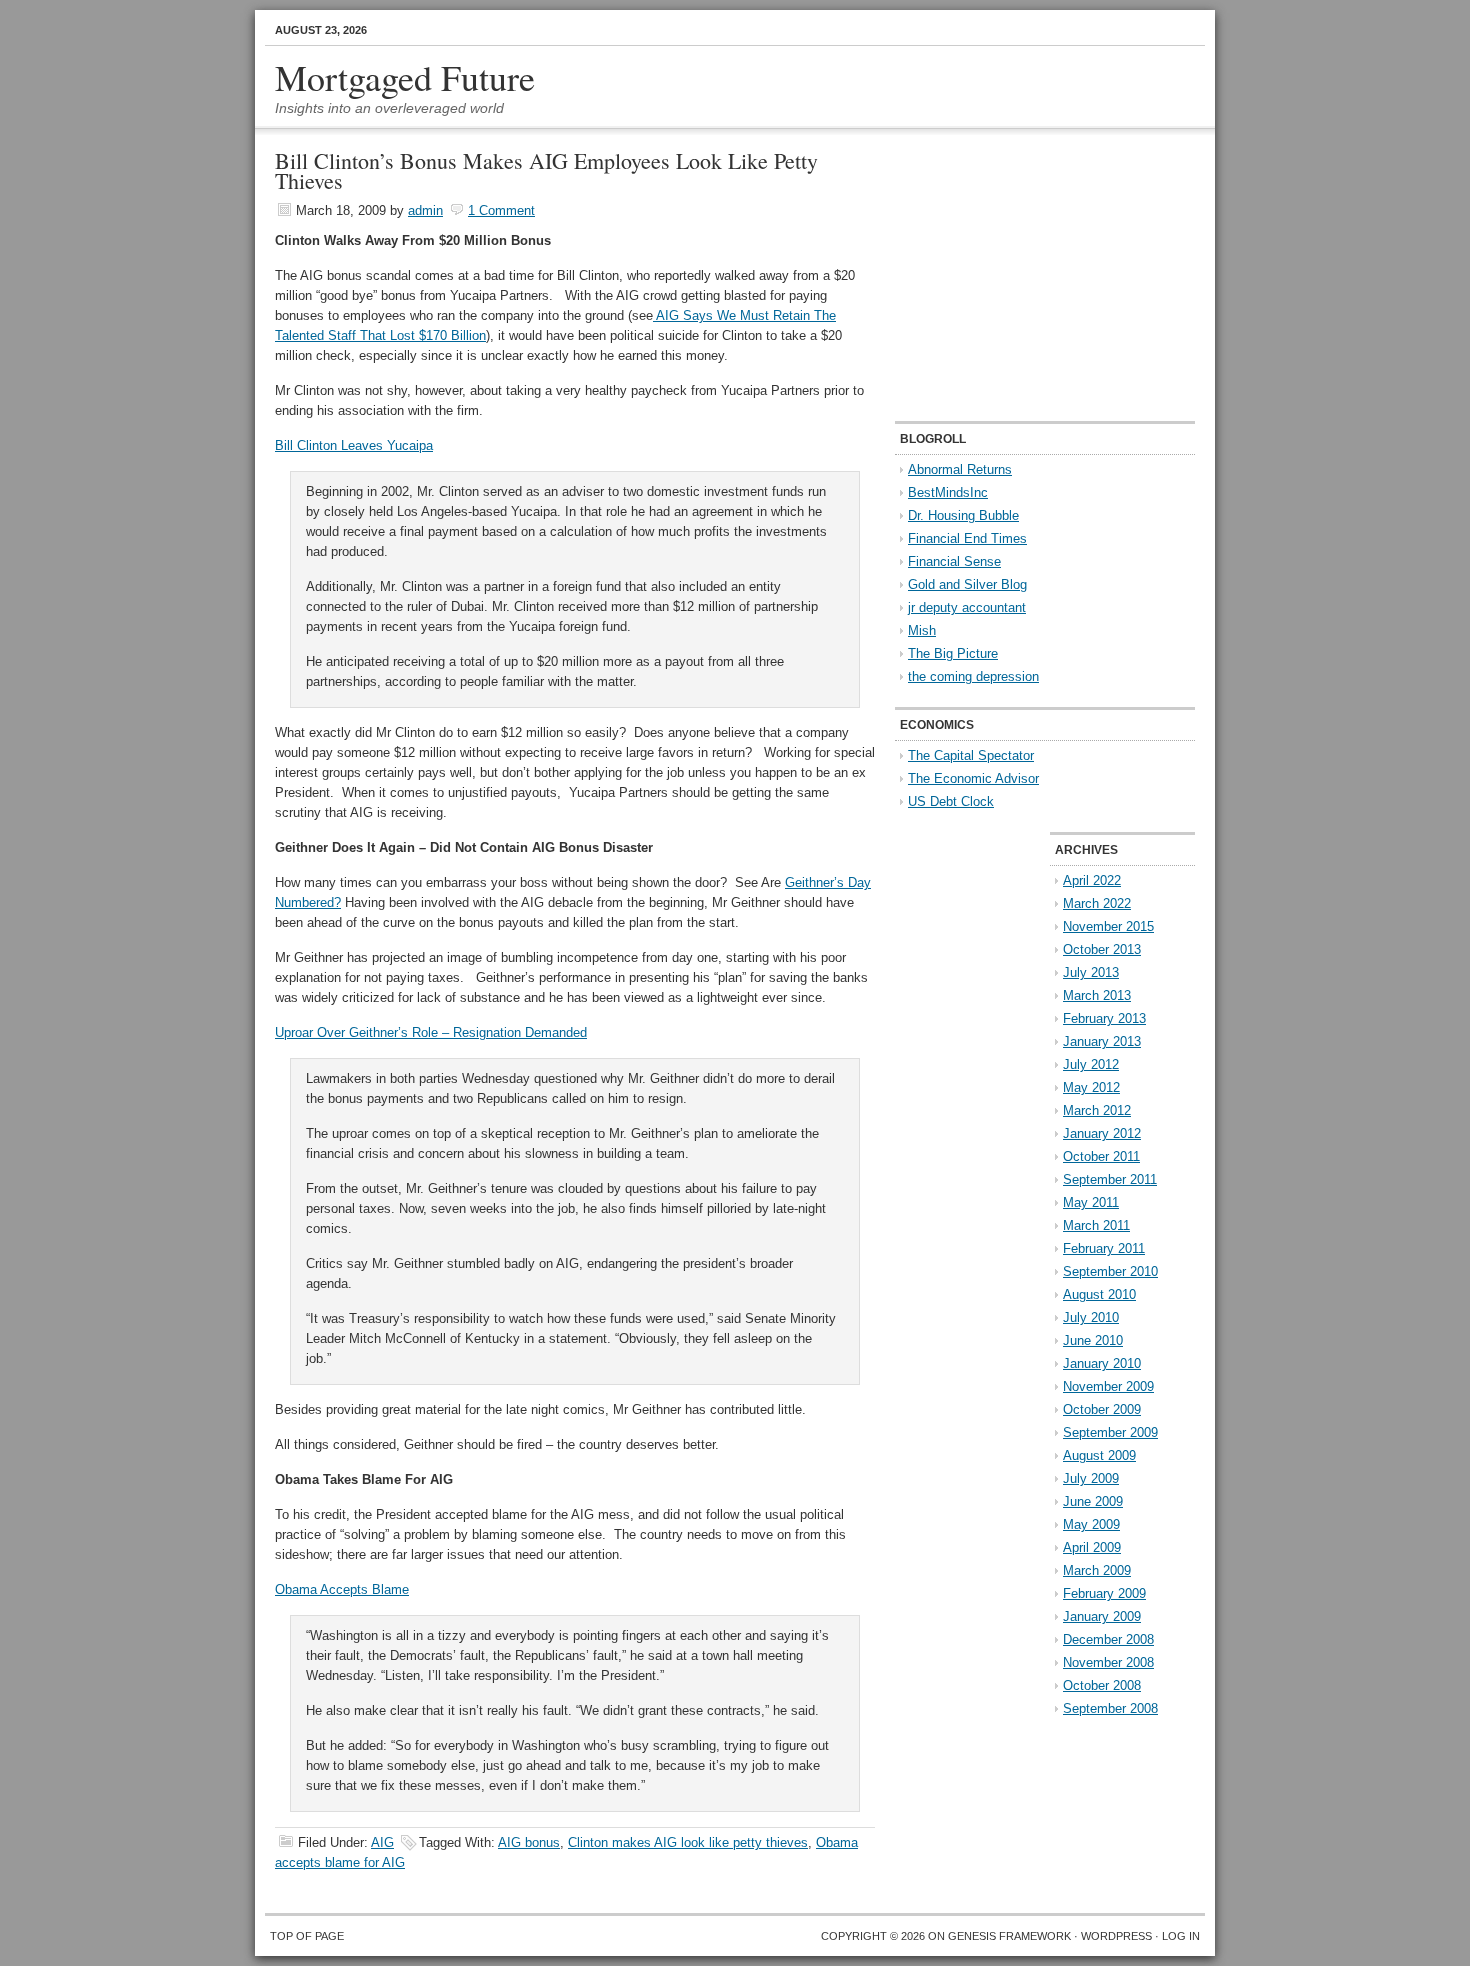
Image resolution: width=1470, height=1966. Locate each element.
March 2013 (1097, 995)
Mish (922, 630)
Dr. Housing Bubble (963, 515)
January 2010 (1102, 1363)
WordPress (1116, 1936)
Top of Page (307, 1936)
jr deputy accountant (967, 607)
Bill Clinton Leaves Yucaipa (354, 445)
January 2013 (1102, 1041)
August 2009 (1099, 1455)
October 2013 (1102, 949)
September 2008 (1110, 1708)
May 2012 (1091, 1087)
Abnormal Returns (960, 469)
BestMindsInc (948, 492)
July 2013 (1091, 972)
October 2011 (1101, 1156)
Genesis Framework (1009, 1936)
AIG (382, 1842)
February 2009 (1104, 1593)
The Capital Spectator (971, 755)
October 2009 (1102, 1409)
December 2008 (1108, 1639)
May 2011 (1091, 1202)
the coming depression (973, 676)
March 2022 (1097, 903)
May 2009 (1091, 1524)
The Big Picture (953, 653)
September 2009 (1110, 1432)
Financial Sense (954, 561)
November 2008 (1108, 1662)
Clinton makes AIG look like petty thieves (688, 1842)
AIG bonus (529, 1842)
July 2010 (1091, 1317)
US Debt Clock (951, 801)
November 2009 (1108, 1386)
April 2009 (1092, 1547)
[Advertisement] (1020, 276)
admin (425, 210)
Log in (1181, 1936)
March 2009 (1097, 1570)
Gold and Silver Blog (967, 584)
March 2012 (1097, 1110)
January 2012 (1102, 1133)
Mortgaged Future (405, 77)
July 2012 (1091, 1064)
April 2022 (1092, 880)
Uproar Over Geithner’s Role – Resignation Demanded (431, 1032)
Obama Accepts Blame (342, 1589)
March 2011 (1096, 1225)
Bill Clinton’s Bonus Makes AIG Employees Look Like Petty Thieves (546, 170)
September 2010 (1110, 1271)
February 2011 (1104, 1248)
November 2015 (1108, 926)
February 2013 (1104, 1018)
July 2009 (1091, 1478)
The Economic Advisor (973, 778)
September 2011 (1110, 1179)
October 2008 (1102, 1685)
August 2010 (1099, 1294)
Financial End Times (967, 538)
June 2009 (1093, 1501)
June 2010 (1093, 1340)
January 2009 (1102, 1616)
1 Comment (501, 210)
